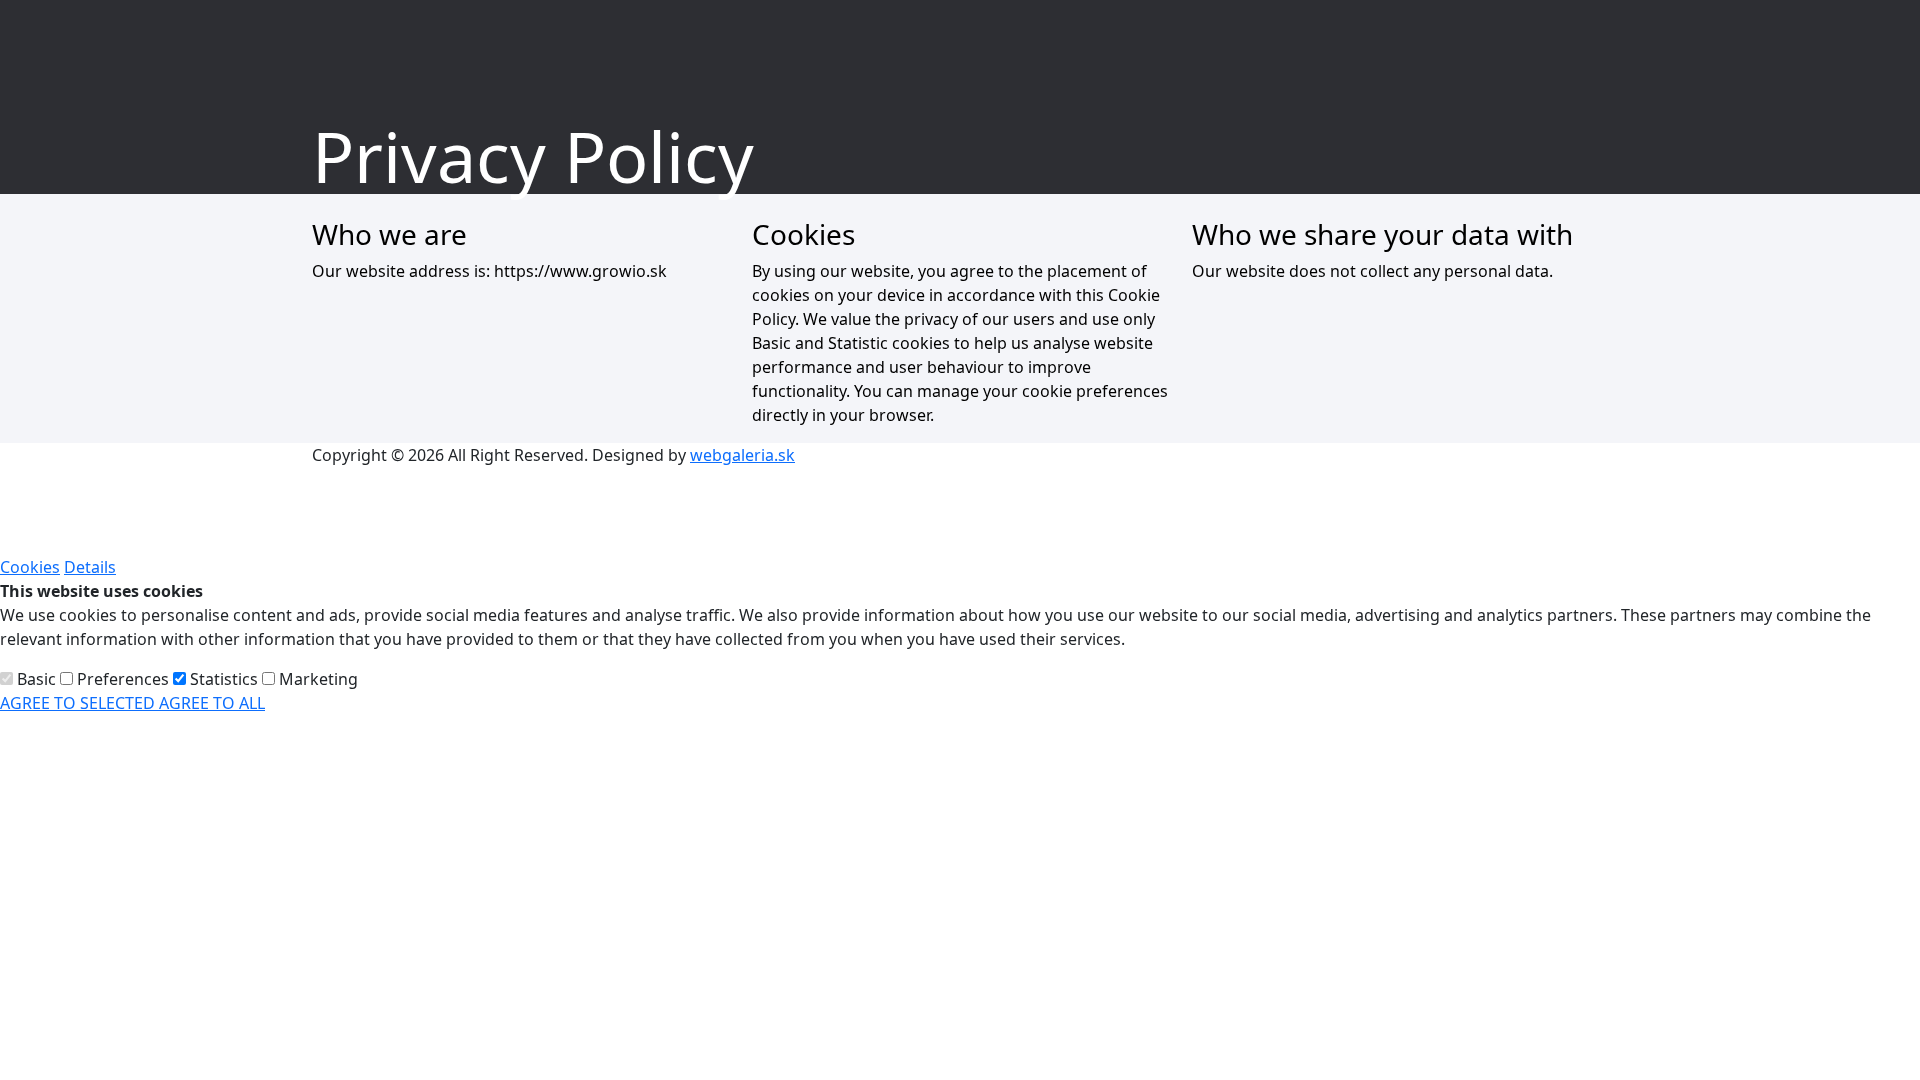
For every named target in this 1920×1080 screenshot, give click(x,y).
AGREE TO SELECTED (79, 703)
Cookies (30, 567)
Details (90, 567)
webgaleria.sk (742, 455)
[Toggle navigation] (1851, 35)
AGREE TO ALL (212, 703)
